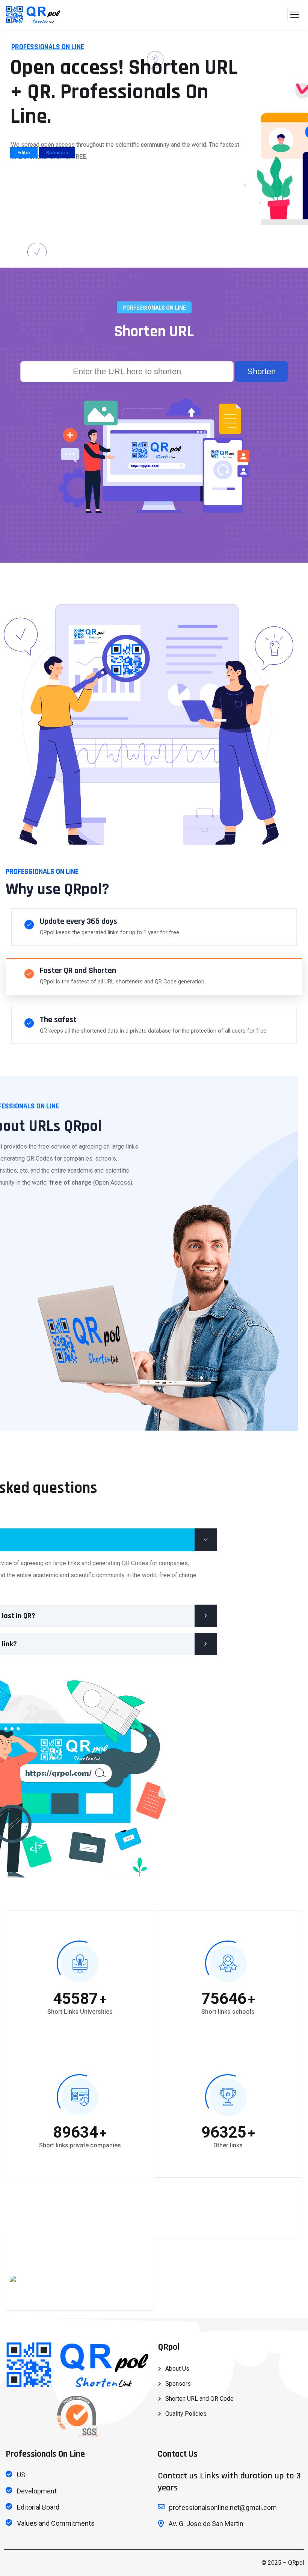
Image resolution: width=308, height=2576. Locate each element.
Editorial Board (38, 2507)
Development (37, 2491)
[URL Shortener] (33, 15)
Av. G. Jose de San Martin (206, 2524)
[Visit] (13, 2278)
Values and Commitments (56, 2523)
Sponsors (57, 153)
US (21, 2475)
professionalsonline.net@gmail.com (223, 2507)
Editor (24, 153)
